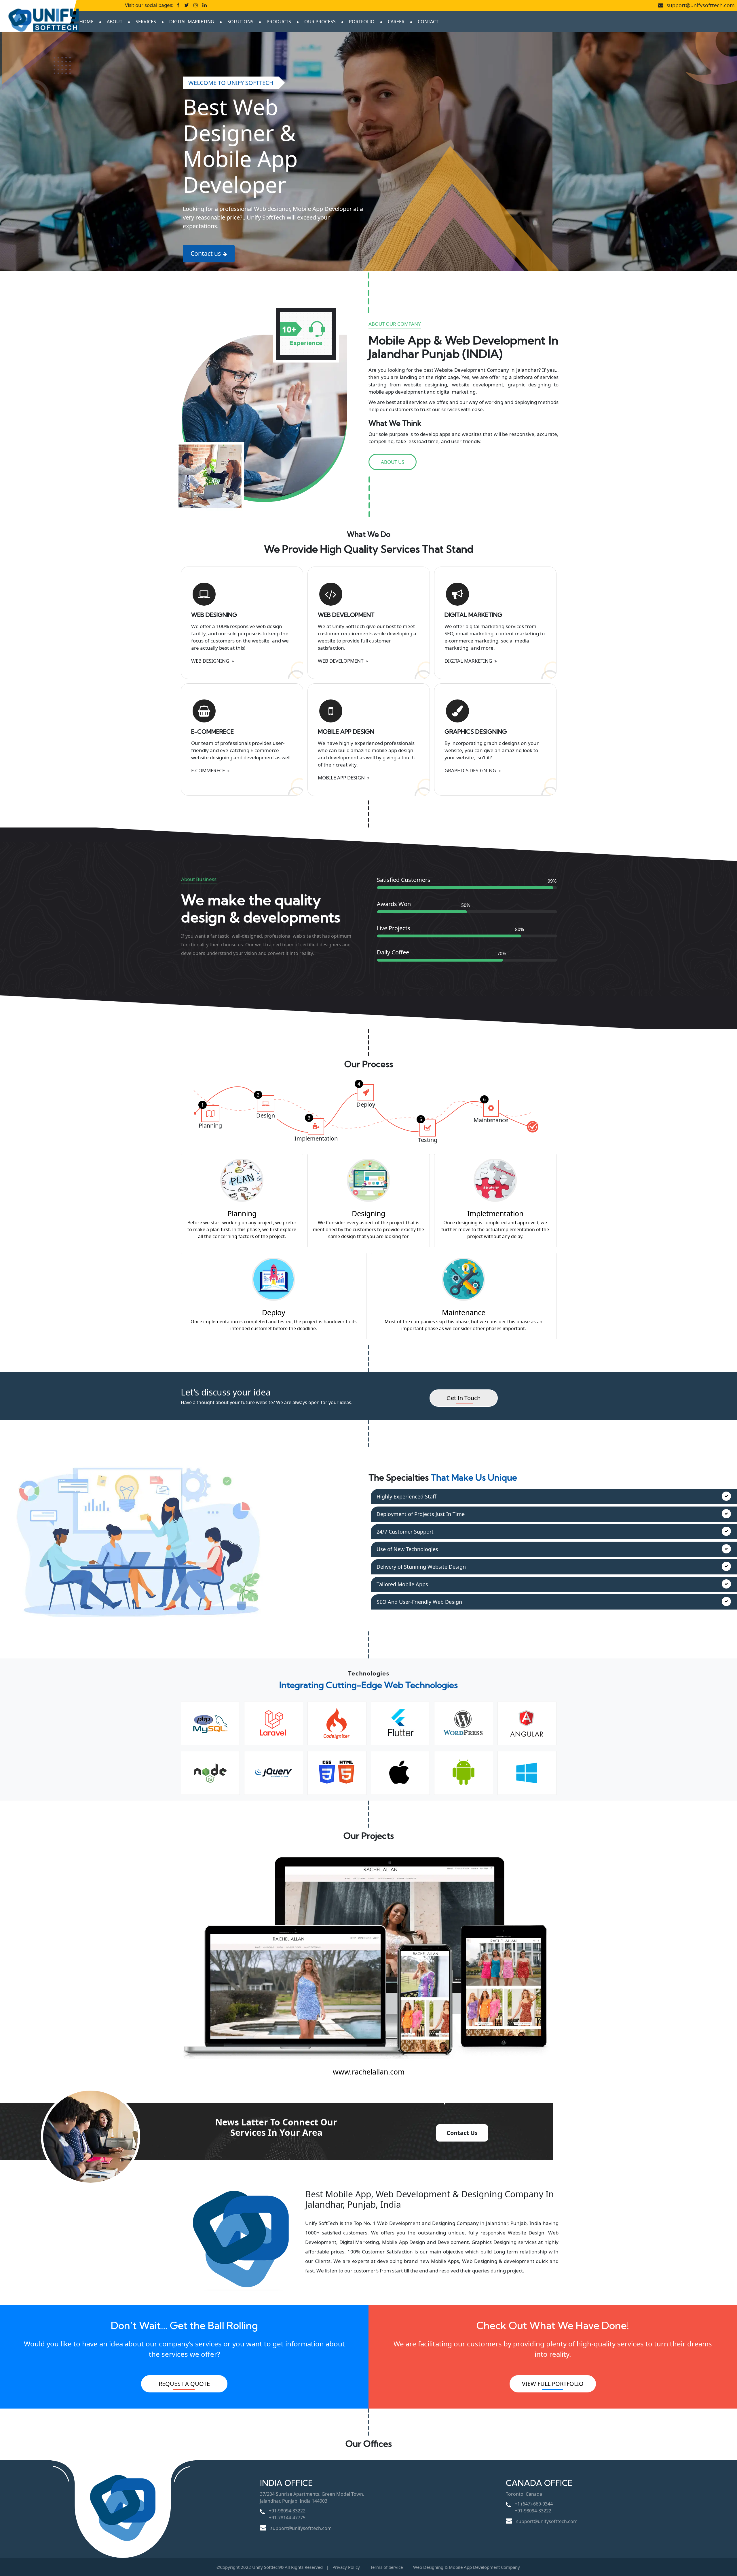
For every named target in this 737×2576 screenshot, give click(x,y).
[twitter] (187, 5)
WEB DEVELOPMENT (346, 615)
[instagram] (196, 5)
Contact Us (462, 2133)
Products (279, 22)
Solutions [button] (240, 22)
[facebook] (178, 5)
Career (396, 22)
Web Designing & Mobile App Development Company (467, 2567)
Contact (428, 22)
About (115, 22)
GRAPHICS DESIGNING (476, 732)
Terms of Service (387, 2567)
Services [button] (146, 22)
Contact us (206, 253)
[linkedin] (205, 5)
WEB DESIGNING (214, 615)
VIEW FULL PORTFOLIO (553, 2384)
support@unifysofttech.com (700, 5)
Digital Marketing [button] (192, 22)
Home (87, 22)
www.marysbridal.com (369, 2072)
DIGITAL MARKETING (473, 615)
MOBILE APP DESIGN (346, 732)
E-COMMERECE (212, 732)
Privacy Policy (346, 2567)
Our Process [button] (320, 22)
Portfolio (362, 22)
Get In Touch (464, 1398)
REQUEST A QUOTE (184, 2384)
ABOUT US (393, 462)
